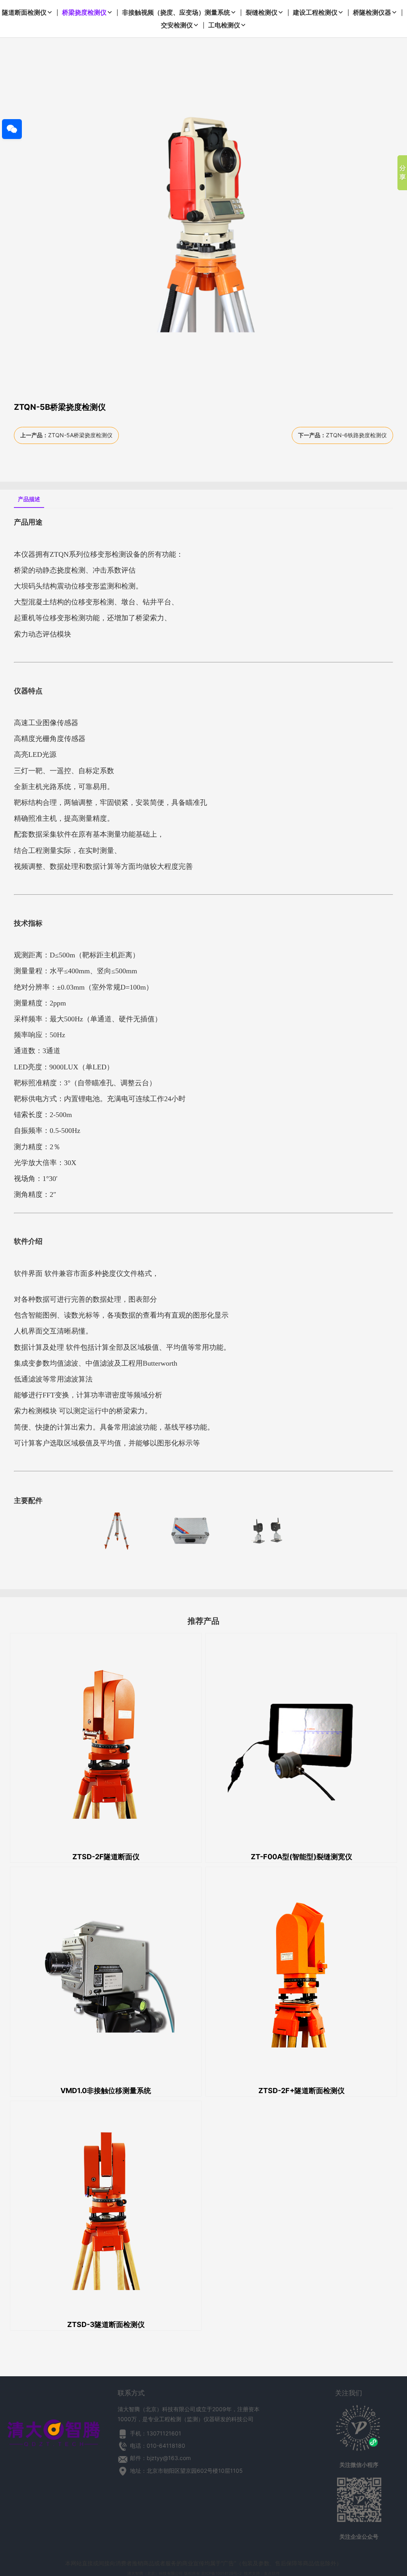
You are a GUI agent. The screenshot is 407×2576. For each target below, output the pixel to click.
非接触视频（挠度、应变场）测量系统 (176, 12)
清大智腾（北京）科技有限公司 (155, 2573)
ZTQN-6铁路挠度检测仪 (356, 435)
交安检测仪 (177, 25)
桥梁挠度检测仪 (84, 12)
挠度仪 (112, 1274)
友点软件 (272, 2573)
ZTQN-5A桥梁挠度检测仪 (80, 435)
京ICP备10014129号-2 (221, 2573)
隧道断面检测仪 (24, 12)
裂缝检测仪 (262, 12)
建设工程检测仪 (315, 12)
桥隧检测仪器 (372, 12)
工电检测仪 (224, 25)
